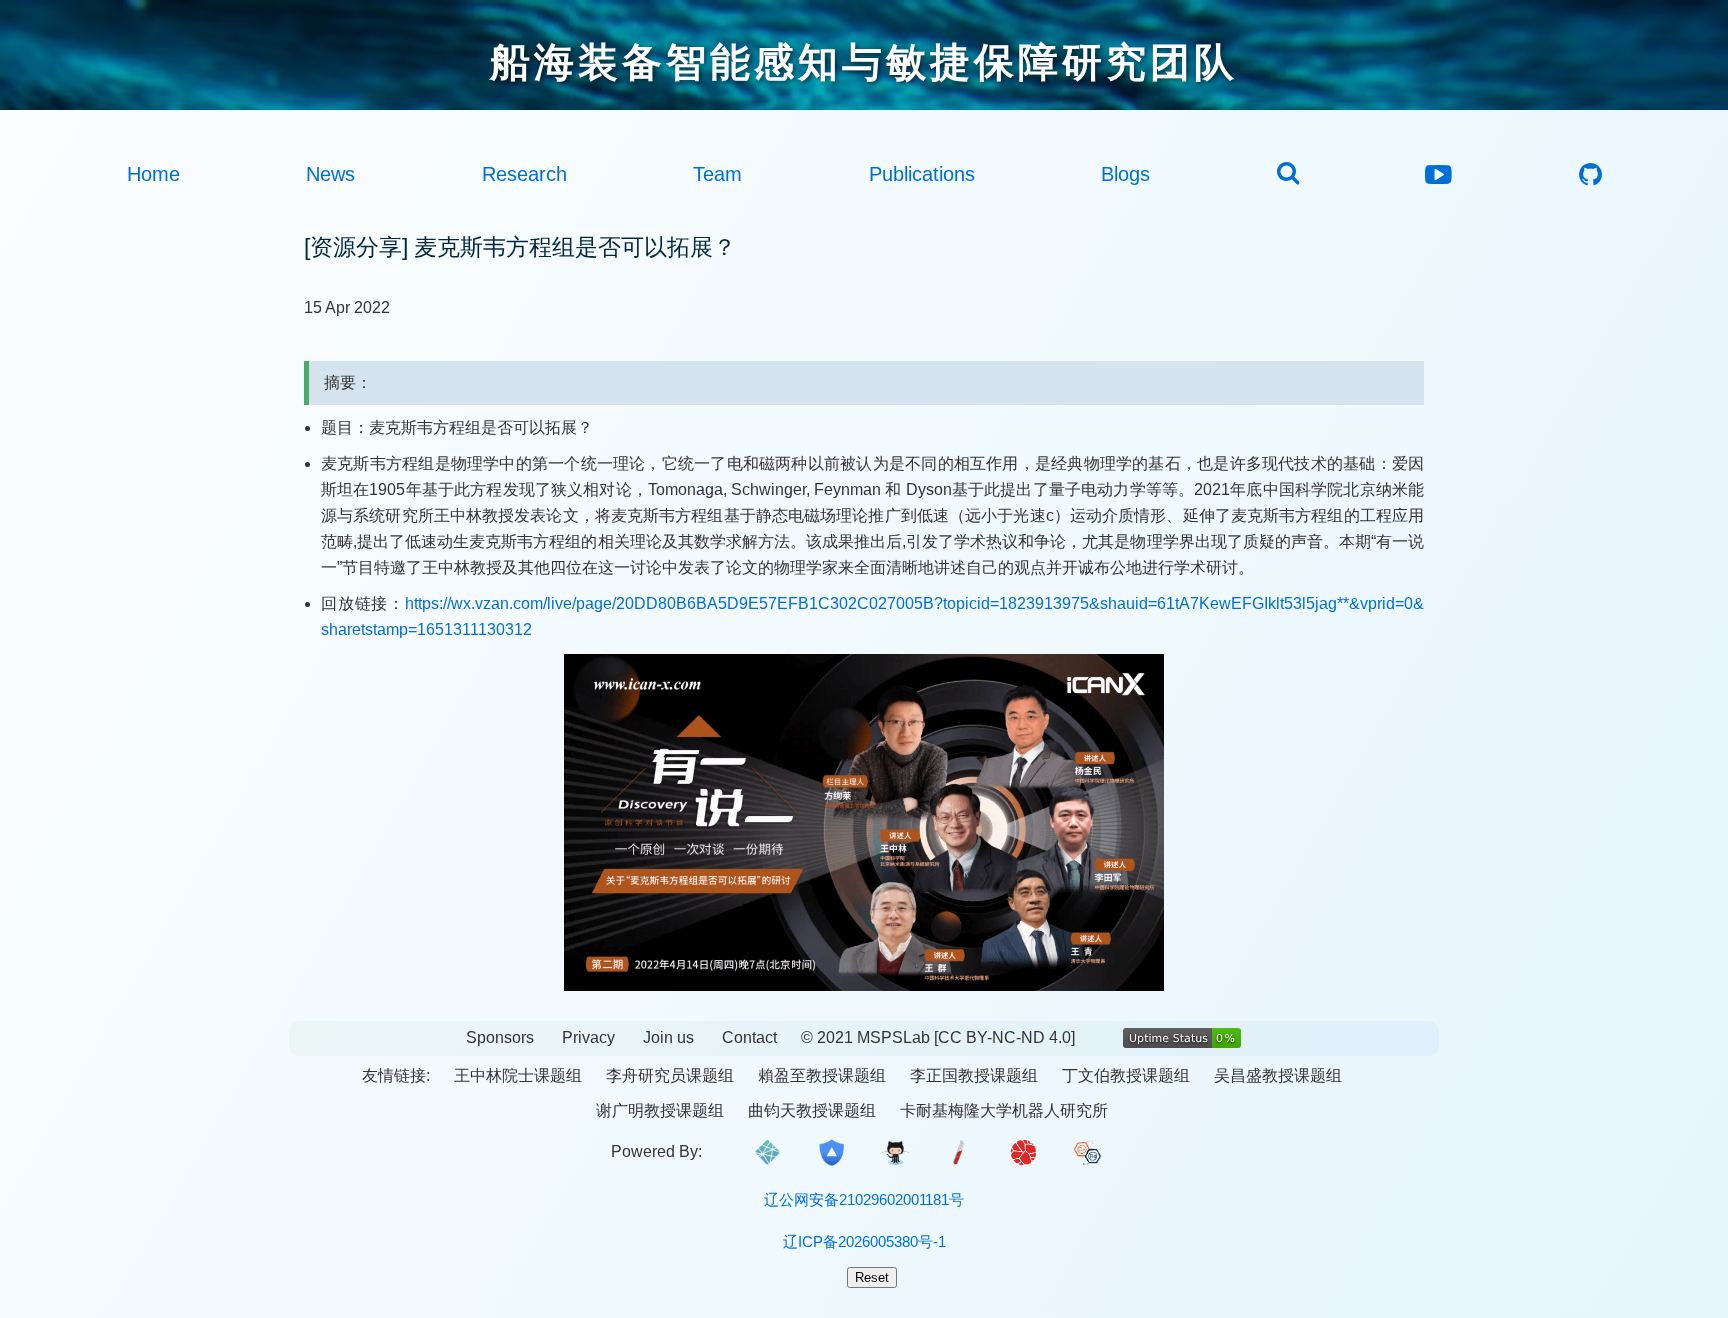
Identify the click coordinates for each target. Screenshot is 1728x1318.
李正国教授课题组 (974, 1075)
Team (717, 174)
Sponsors (500, 1037)
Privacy (588, 1037)
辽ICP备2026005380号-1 (864, 1241)
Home (153, 174)
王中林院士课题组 (518, 1075)
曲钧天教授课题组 (812, 1110)
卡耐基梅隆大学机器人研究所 (1004, 1110)
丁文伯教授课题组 (1126, 1075)
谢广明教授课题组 (660, 1110)
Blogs (1125, 174)
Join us (668, 1037)
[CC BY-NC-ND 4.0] (1004, 1037)
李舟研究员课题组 (670, 1075)
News (330, 174)
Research (524, 174)
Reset (872, 1277)
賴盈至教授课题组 (822, 1075)
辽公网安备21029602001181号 (864, 1199)
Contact (749, 1037)
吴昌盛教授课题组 (1278, 1075)
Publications (922, 174)
